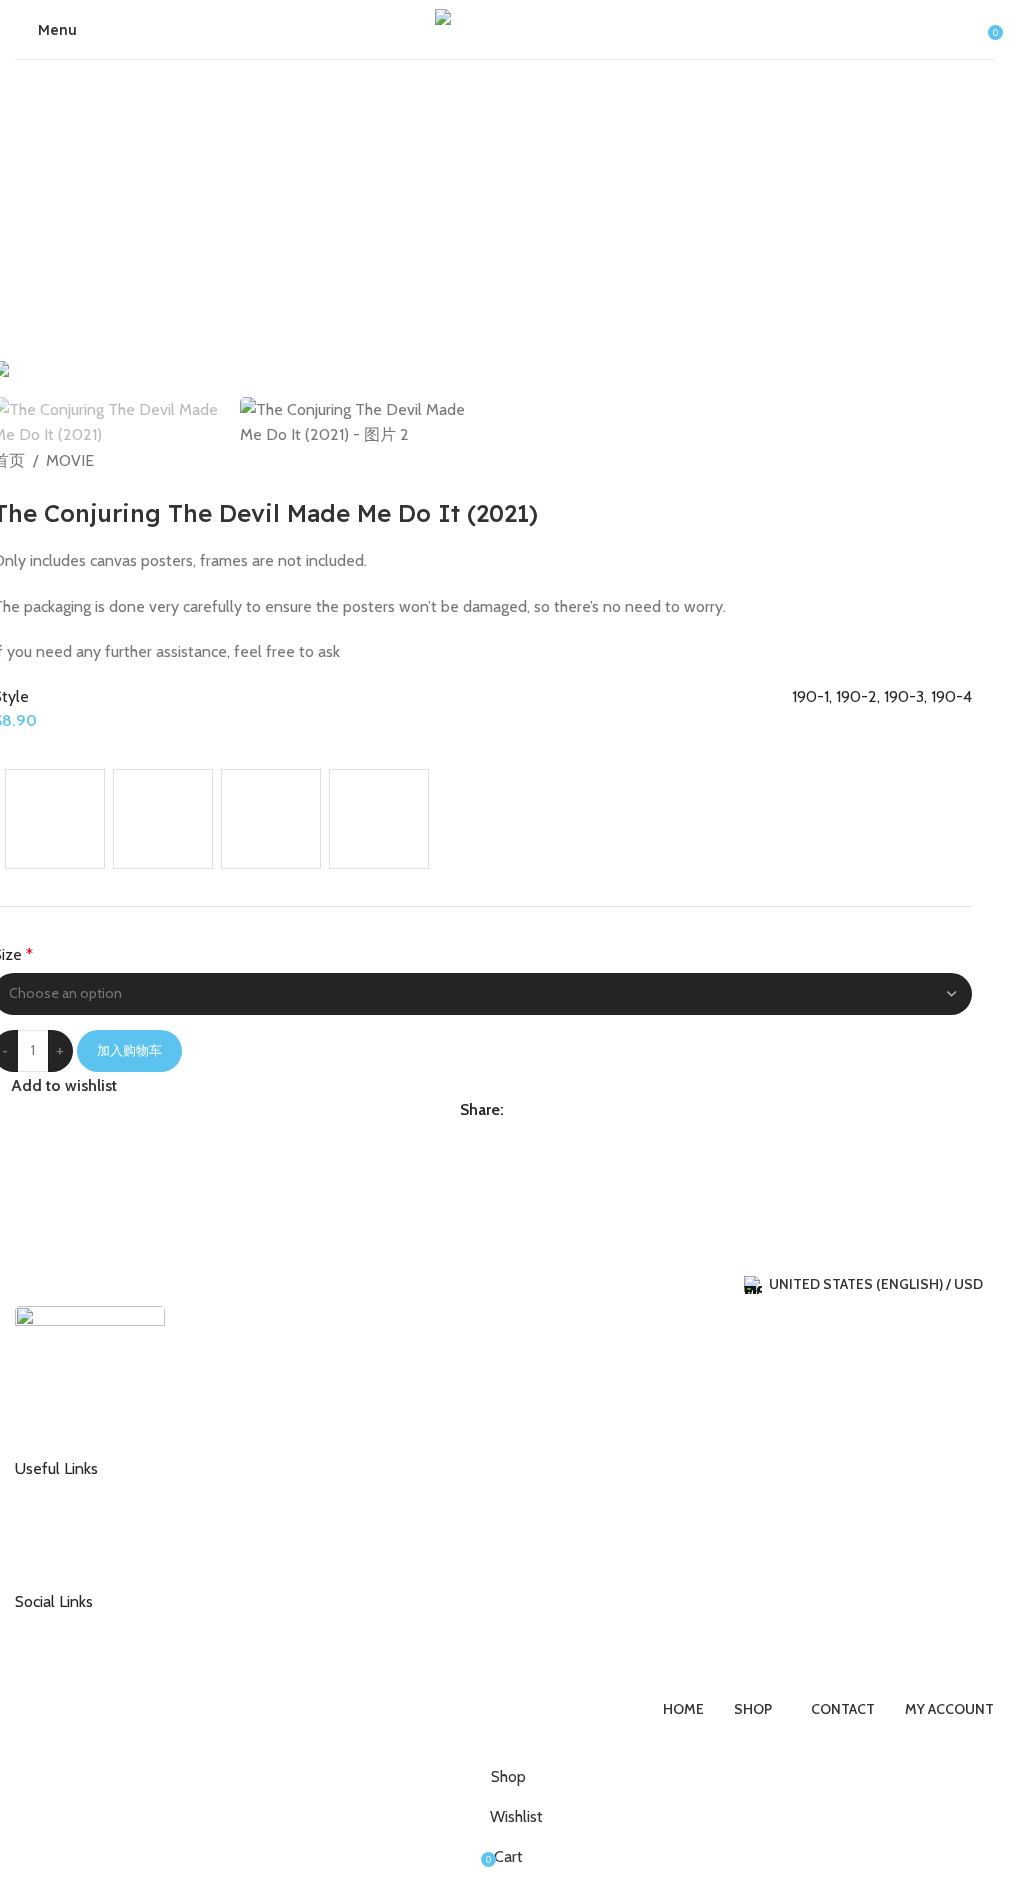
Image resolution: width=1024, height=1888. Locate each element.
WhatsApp (64, 1658)
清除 (21, 879)
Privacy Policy (73, 1557)
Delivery (57, 1525)
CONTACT (63, 1493)
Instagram (62, 1625)
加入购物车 (129, 1050)
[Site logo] (505, 27)
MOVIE (70, 460)
